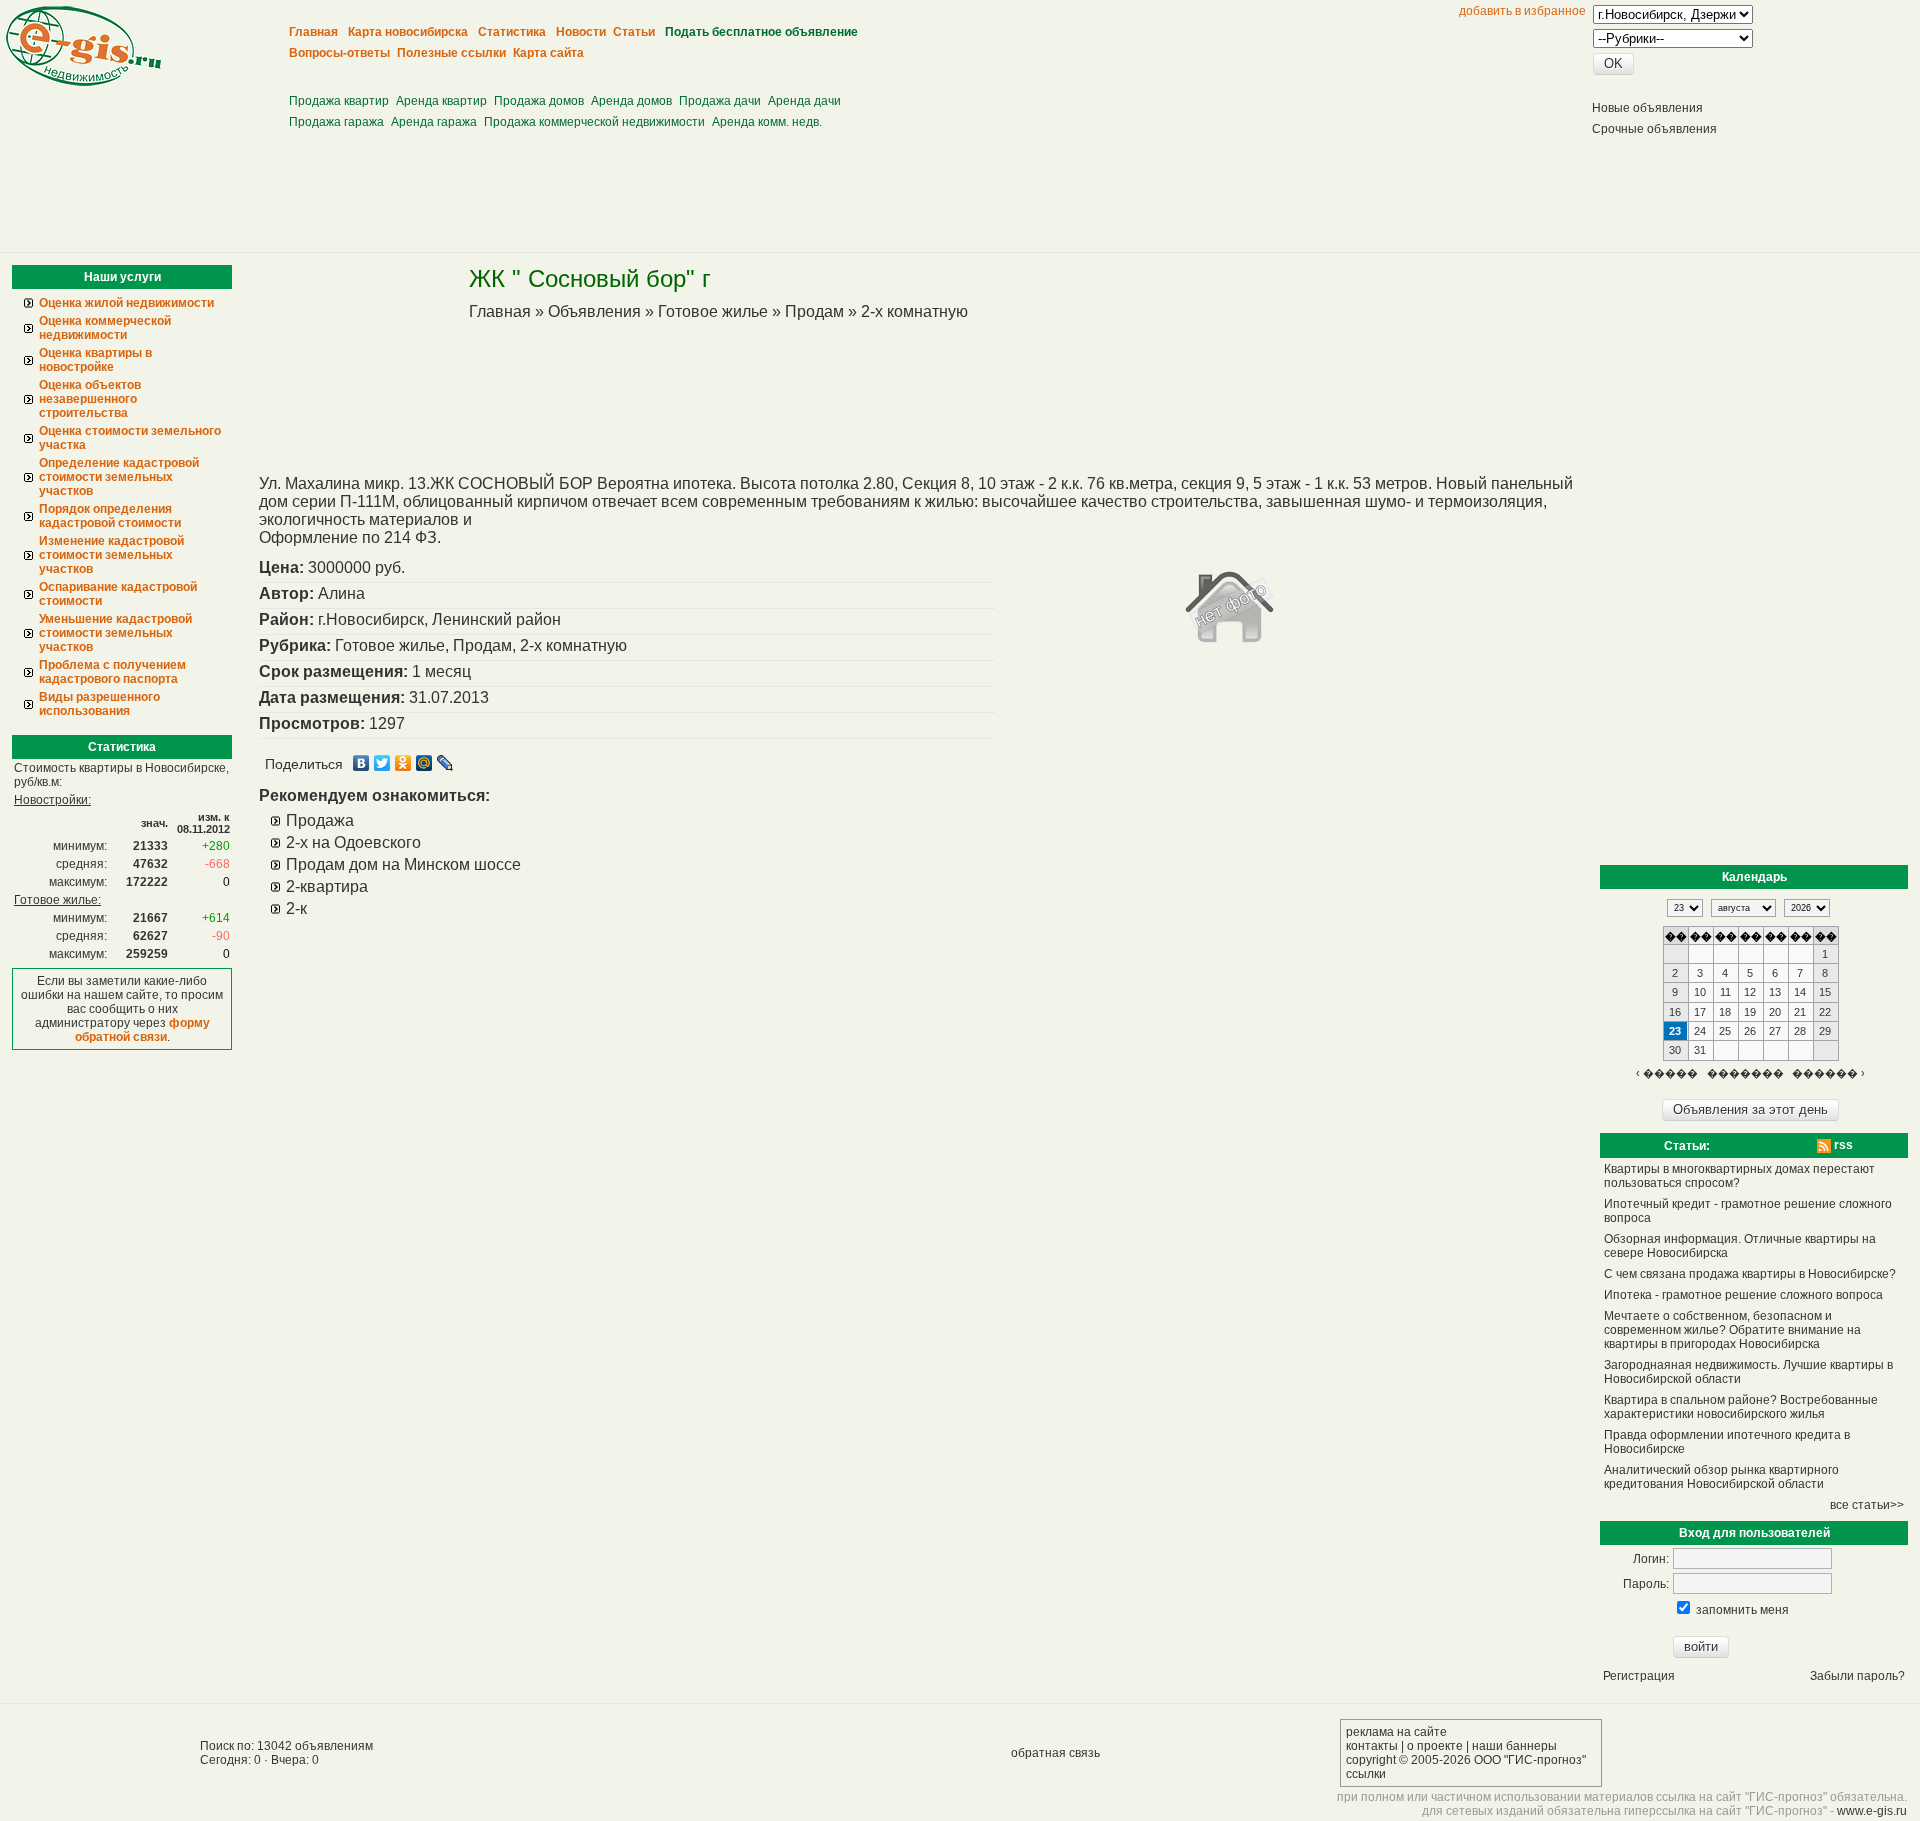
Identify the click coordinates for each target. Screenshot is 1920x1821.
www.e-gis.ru (1872, 1811)
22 (1825, 1012)
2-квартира (327, 886)
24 (1700, 1031)
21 (1800, 1012)
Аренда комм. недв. (767, 122)
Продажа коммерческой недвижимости (594, 122)
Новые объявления (1647, 108)
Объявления (594, 311)
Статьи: (1687, 1146)
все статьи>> (1867, 1505)
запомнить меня (1742, 1610)
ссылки (1366, 1774)
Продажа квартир (339, 101)
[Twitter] (382, 763)
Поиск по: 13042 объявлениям (286, 1746)
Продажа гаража (336, 122)
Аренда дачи (804, 101)
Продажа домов (539, 101)
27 (1775, 1031)
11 (1725, 992)
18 (1725, 1012)
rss (1842, 1145)
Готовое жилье (713, 311)
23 (1675, 1031)
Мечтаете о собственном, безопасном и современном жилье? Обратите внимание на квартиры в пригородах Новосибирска (1732, 1330)
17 (1700, 1012)
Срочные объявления (1654, 129)
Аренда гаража (434, 122)
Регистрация (1639, 1676)
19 (1750, 1012)
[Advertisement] (656, 70)
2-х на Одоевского (353, 842)
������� (1745, 1073)
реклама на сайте (1396, 1732)
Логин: (1651, 1559)
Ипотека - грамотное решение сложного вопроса (1743, 1295)
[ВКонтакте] (361, 763)
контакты (1372, 1746)
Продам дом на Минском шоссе (403, 864)
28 (1800, 1031)
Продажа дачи (720, 101)
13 (1775, 992)
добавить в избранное (1522, 11)
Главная (500, 311)
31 (1700, 1050)
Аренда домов (631, 101)
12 (1750, 992)
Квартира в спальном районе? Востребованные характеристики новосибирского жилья (1741, 1407)
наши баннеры (1514, 1746)
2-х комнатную (914, 311)
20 (1775, 1012)
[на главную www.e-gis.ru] (83, 82)
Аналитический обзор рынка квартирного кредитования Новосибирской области (1721, 1477)
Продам (814, 311)
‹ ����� (1667, 1073)
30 (1675, 1050)
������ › (1828, 1073)
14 (1800, 992)
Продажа (320, 820)
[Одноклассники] (403, 763)
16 (1675, 1012)
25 (1725, 1031)
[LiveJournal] (445, 763)
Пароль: (1646, 1584)
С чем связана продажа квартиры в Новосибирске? (1750, 1274)
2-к (296, 908)
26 (1750, 1031)
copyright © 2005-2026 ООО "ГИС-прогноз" (1466, 1760)
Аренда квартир (441, 101)
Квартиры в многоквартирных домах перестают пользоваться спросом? (1739, 1176)
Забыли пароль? (1857, 1676)
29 (1825, 1031)
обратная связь (1055, 1753)
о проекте (1435, 1746)
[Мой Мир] (424, 763)
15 (1825, 992)
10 (1700, 992)
